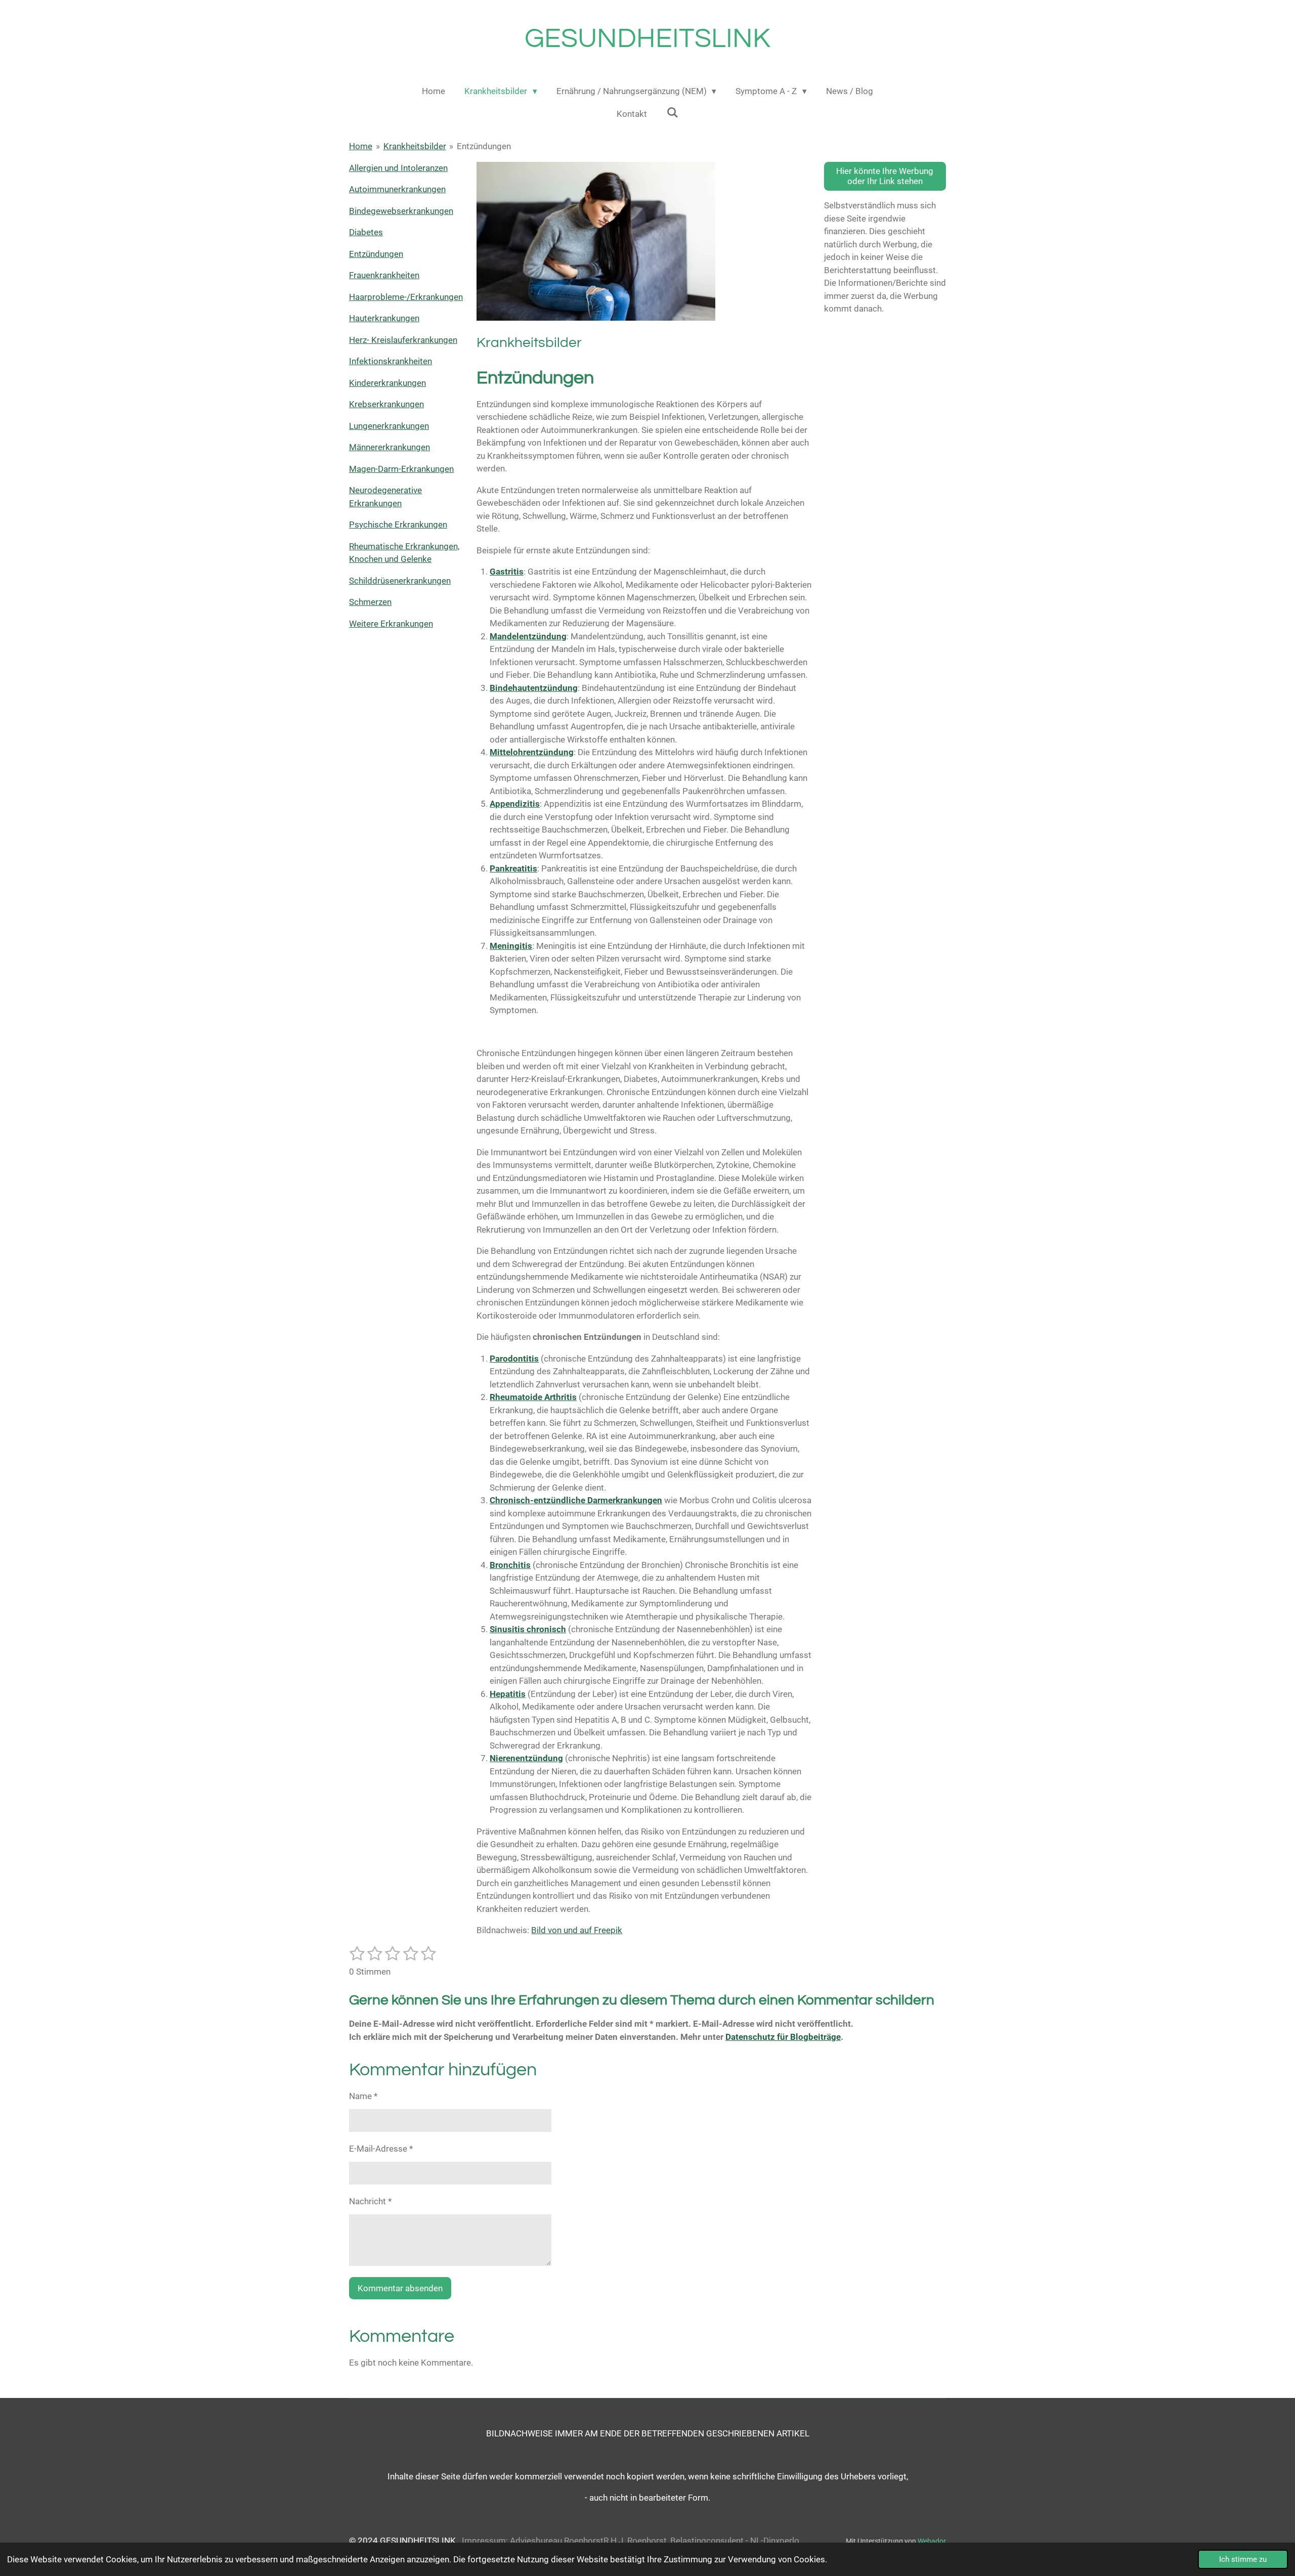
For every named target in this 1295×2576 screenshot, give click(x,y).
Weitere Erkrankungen (391, 624)
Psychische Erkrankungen (398, 525)
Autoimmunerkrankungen (397, 189)
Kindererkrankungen (387, 383)
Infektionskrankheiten (391, 361)
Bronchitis (510, 1565)
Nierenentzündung (526, 1758)
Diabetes (366, 232)
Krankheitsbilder (415, 146)
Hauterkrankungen (384, 318)
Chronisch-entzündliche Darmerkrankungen (576, 1500)
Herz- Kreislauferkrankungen (403, 340)
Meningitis (511, 946)
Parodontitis (514, 1359)
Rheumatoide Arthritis (533, 1397)
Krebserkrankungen (386, 404)
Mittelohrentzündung (532, 752)
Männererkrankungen (390, 447)
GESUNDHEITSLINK (647, 39)
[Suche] (672, 113)
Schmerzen (370, 602)
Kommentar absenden (400, 2288)
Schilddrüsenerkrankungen (400, 581)
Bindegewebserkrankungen (401, 211)
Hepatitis (508, 1694)
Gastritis (507, 572)
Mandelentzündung (528, 636)
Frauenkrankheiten (384, 275)
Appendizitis (515, 804)
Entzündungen (484, 146)
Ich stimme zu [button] (1243, 2559)
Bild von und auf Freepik (577, 1930)
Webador (932, 2541)
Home (361, 146)
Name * (363, 2096)
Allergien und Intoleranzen (398, 168)
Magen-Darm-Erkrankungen (401, 469)
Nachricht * (370, 2201)
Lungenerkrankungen (389, 426)
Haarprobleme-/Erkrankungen (406, 297)
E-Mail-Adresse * (381, 2149)
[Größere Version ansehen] (596, 242)
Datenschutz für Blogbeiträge (783, 2037)
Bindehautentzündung (534, 688)
